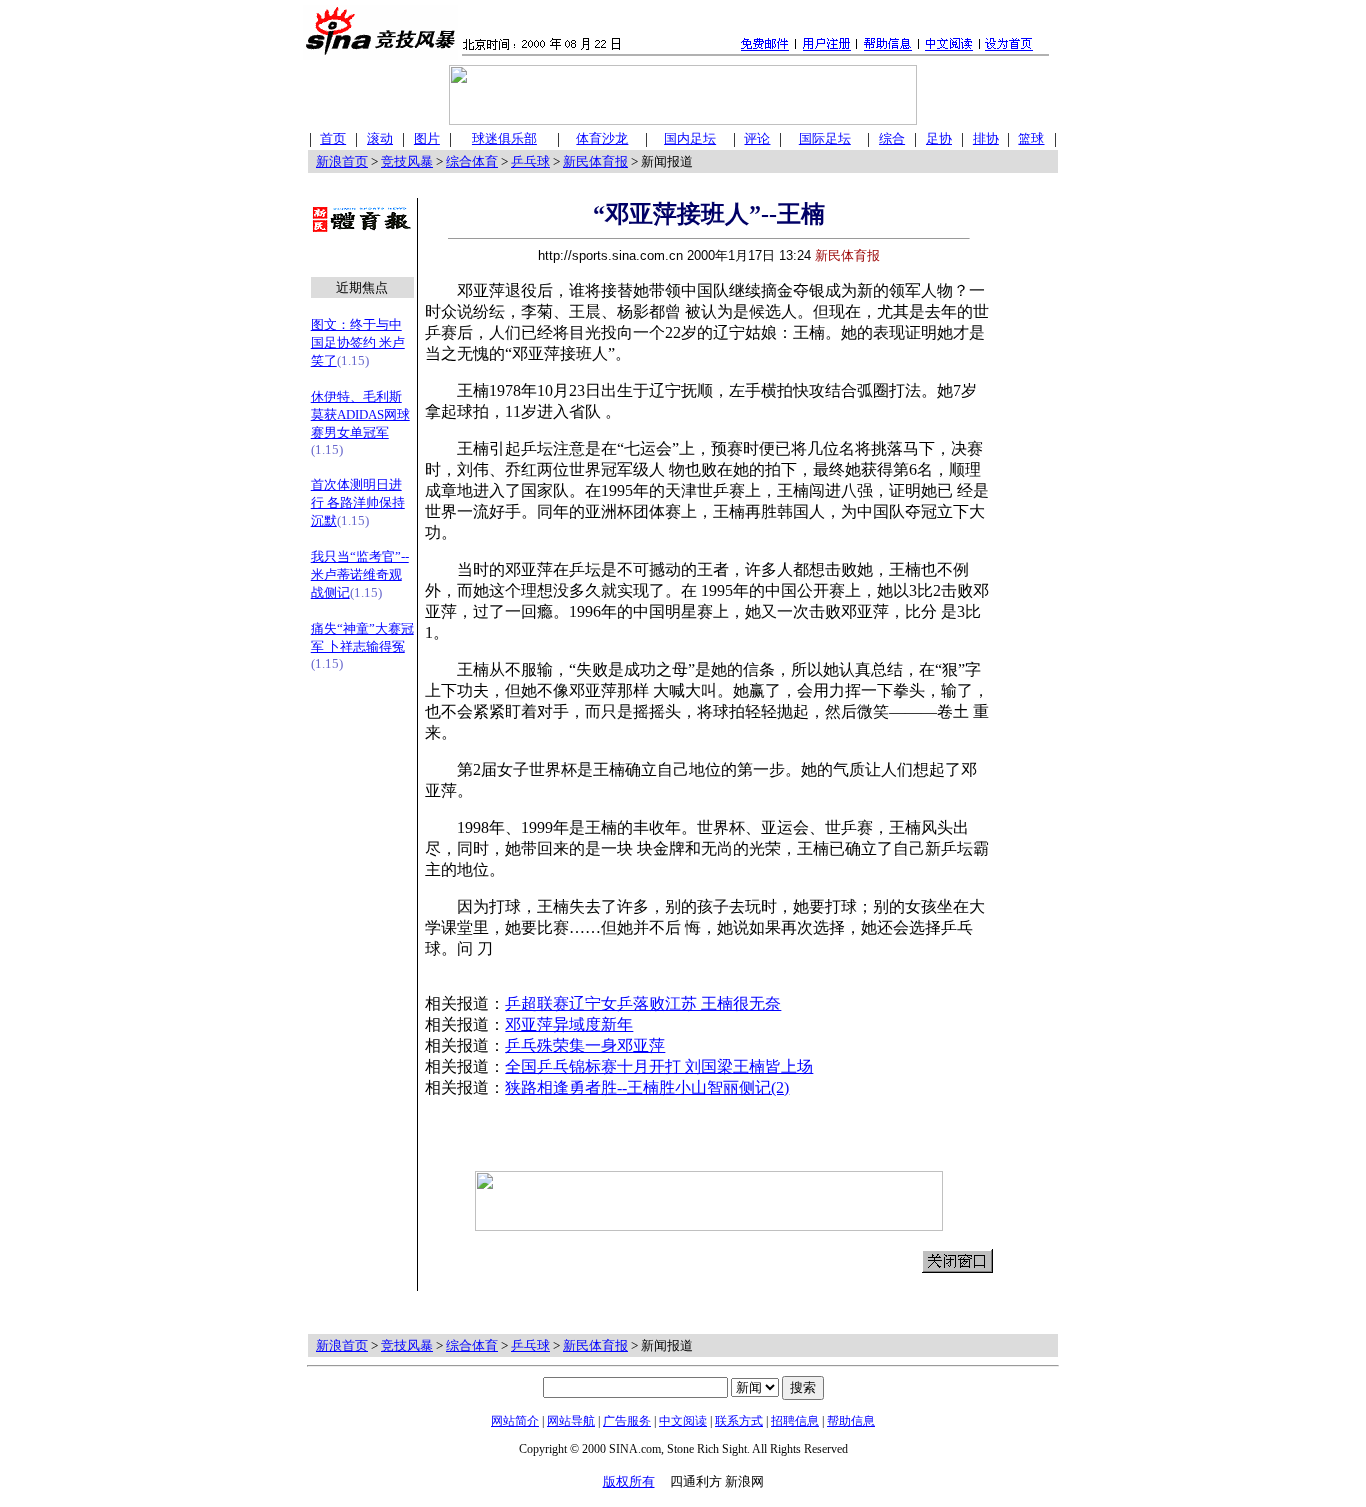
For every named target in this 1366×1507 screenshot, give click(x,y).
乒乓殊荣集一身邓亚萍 (585, 1045)
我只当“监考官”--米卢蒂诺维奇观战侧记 (360, 574)
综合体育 (472, 161)
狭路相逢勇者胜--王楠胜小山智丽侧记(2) (647, 1087)
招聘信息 (795, 1421)
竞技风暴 (407, 161)
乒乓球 (530, 161)
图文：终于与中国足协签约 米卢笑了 (358, 342)
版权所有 (629, 1481)
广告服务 (627, 1421)
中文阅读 (683, 1421)
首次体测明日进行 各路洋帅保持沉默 (358, 502)
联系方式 (739, 1421)
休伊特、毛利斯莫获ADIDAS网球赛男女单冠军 (360, 414)
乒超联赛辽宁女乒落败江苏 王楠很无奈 (643, 1003)
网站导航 (571, 1421)
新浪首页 (342, 161)
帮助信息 (851, 1421)
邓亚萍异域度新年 (569, 1024)
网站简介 (515, 1421)
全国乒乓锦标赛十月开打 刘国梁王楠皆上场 (659, 1066)
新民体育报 (595, 161)
